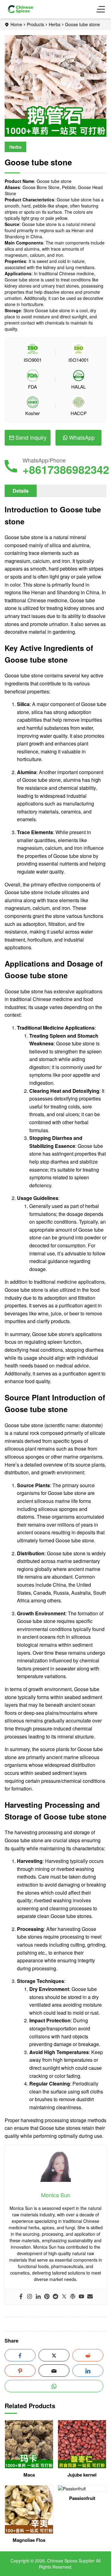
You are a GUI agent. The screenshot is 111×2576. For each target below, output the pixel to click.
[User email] (90, 2297)
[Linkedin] (38, 2297)
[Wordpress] (73, 2297)
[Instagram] (30, 2297)
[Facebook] (21, 2297)
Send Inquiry (31, 437)
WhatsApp (82, 437)
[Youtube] (81, 2297)
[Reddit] (55, 2297)
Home (16, 24)
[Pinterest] (47, 2297)
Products (35, 24)
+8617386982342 (66, 469)
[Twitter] (64, 2297)
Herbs (55, 24)
